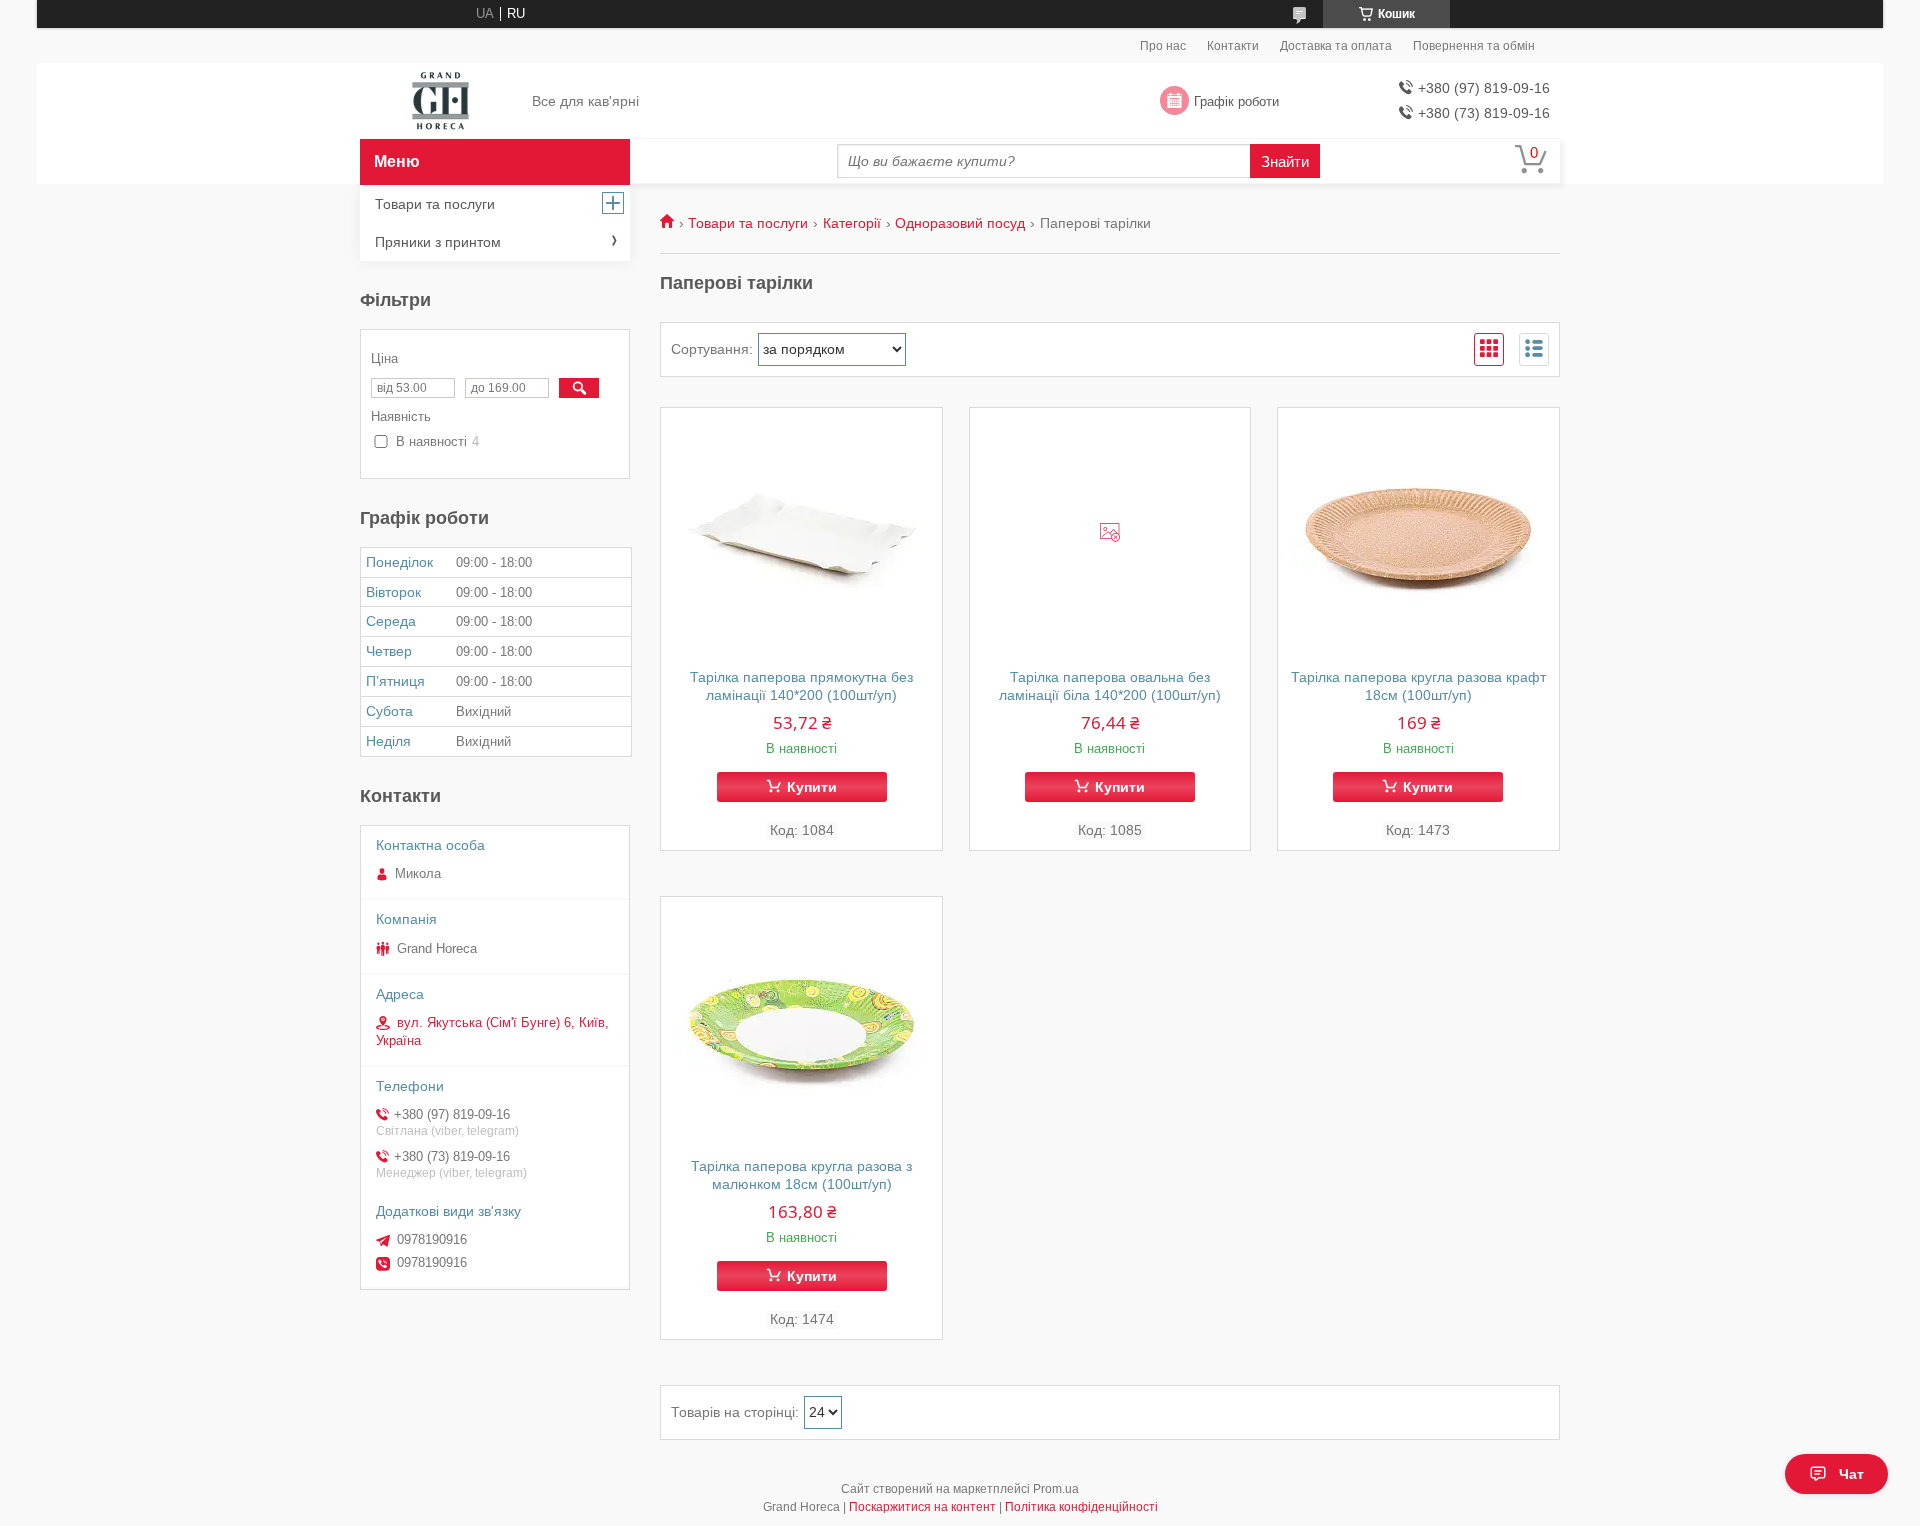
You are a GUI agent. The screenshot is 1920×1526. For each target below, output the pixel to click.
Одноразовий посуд (960, 223)
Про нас (1163, 46)
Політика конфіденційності (1081, 1507)
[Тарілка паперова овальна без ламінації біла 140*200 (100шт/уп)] (1110, 533)
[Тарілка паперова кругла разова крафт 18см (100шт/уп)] (1418, 533)
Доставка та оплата (1336, 46)
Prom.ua (1056, 1489)
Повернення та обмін (1474, 46)
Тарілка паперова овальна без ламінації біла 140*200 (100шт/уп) (1110, 686)
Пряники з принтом (438, 242)
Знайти (1285, 161)
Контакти (1233, 46)
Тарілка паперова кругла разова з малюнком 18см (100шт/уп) (801, 1175)
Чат (1851, 1474)
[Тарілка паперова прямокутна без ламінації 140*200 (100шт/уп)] (801, 533)
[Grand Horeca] (440, 102)
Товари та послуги (748, 223)
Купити (812, 787)
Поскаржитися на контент (922, 1507)
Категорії (852, 223)
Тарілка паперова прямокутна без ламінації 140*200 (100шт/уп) (801, 686)
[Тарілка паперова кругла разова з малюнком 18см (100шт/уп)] (801, 1022)
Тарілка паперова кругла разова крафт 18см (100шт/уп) (1418, 686)
